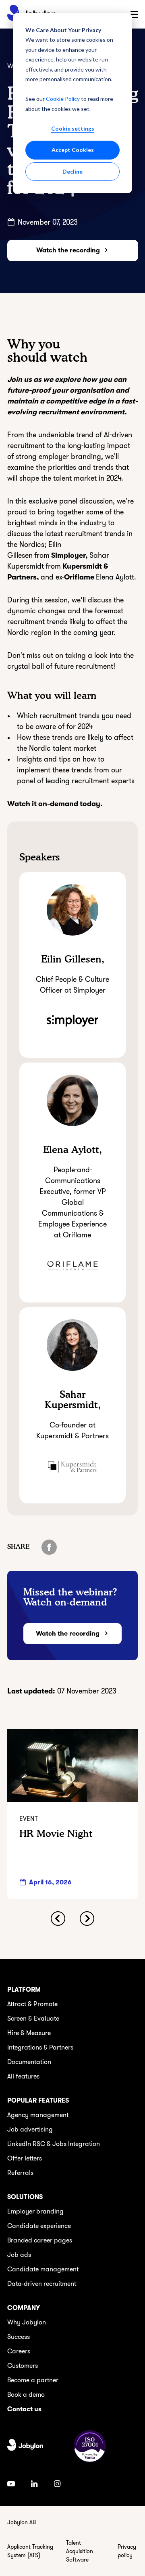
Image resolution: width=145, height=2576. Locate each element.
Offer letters (25, 2158)
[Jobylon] (25, 2446)
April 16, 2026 (50, 1882)
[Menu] (134, 14)
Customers (23, 2366)
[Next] (87, 1919)
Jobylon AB (22, 2522)
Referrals (20, 2173)
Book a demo (26, 2395)
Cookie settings (73, 128)
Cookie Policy (63, 99)
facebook (49, 1547)
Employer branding (35, 2212)
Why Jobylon (27, 2322)
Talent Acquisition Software (80, 2551)
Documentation (29, 2062)
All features (23, 2076)
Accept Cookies (73, 150)
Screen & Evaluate (33, 2019)
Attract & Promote (32, 2004)
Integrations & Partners (40, 2048)
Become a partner (33, 2380)
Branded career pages (40, 2240)
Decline (72, 171)
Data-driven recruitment (42, 2284)
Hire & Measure (29, 2033)
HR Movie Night (56, 1834)
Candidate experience (39, 2226)
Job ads (19, 2255)
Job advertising (30, 2130)
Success (19, 2337)
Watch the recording (68, 250)
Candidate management (43, 2269)
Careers (19, 2351)
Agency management (38, 2115)
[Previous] (58, 1919)
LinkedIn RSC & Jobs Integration (54, 2144)
